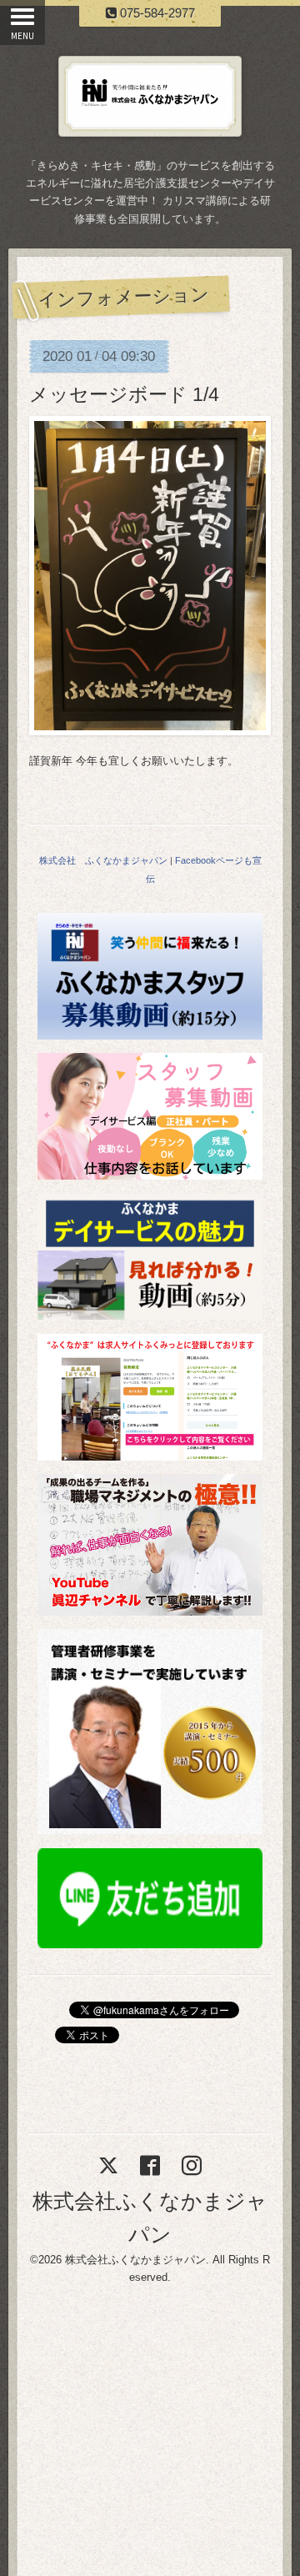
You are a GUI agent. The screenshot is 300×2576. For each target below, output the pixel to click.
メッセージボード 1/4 (124, 394)
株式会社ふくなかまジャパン (135, 2260)
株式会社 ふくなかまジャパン (103, 860)
